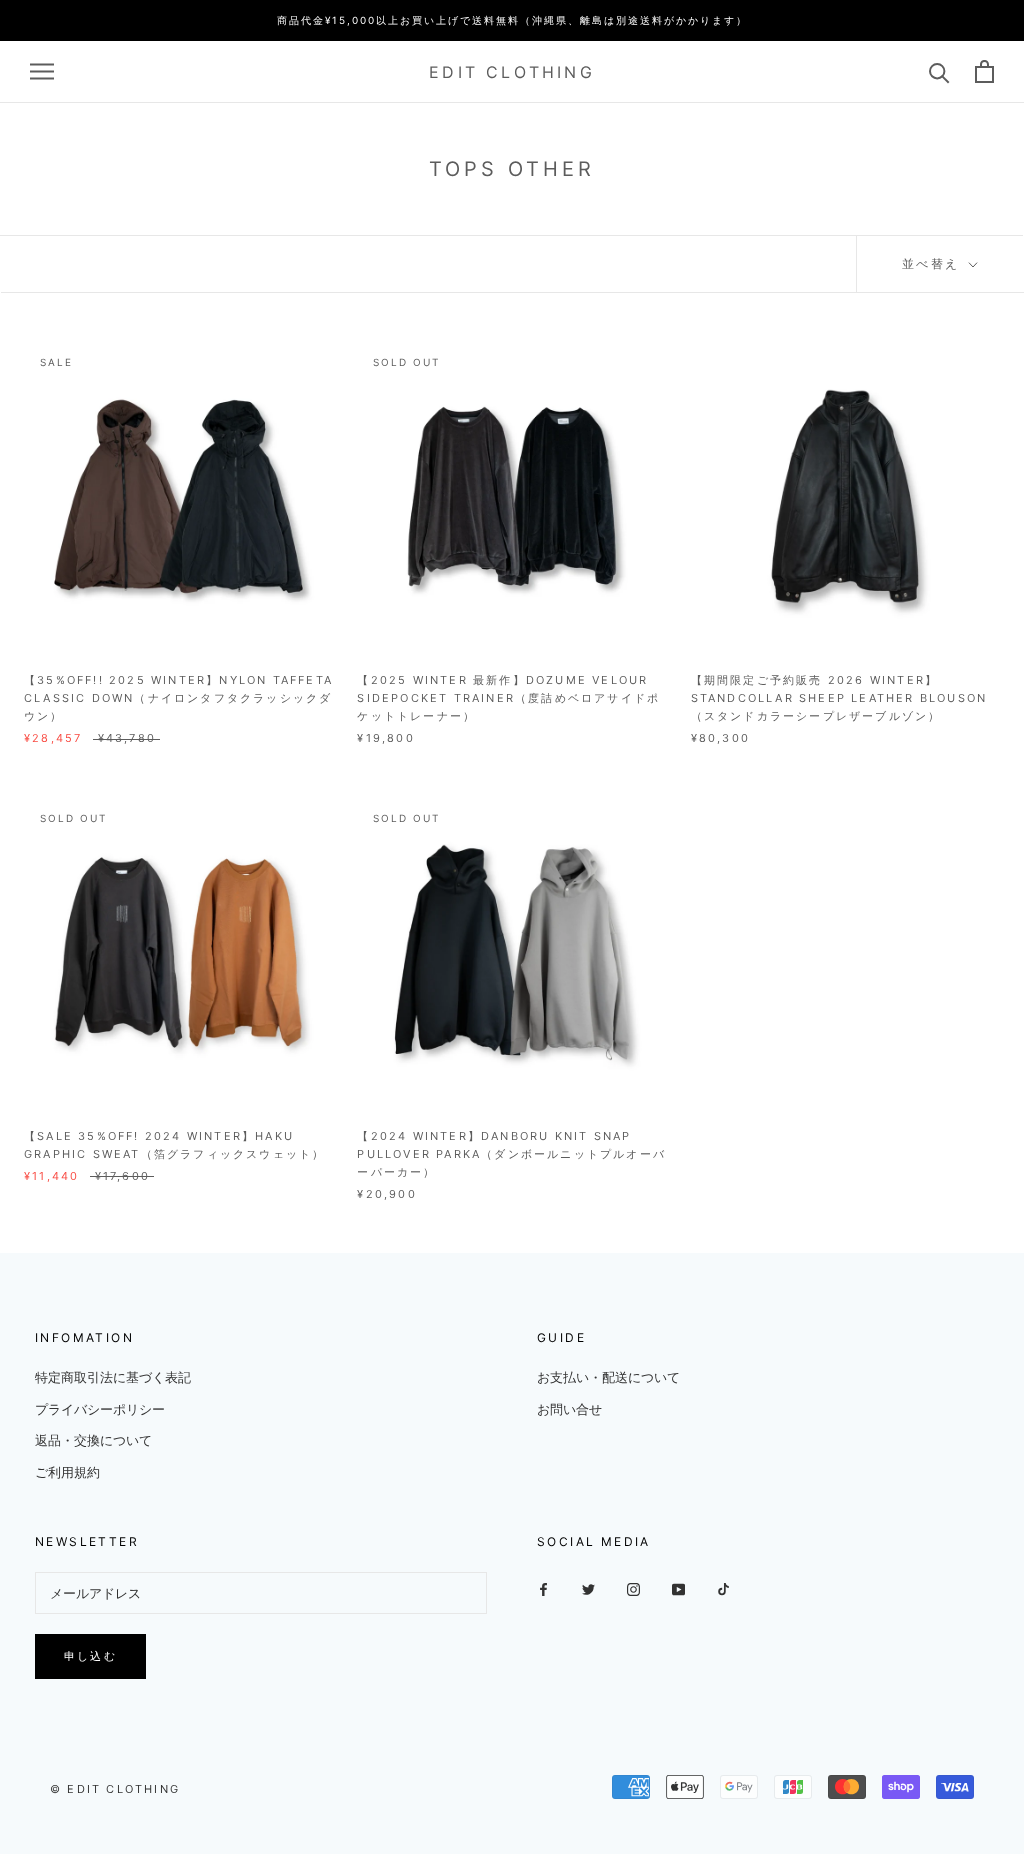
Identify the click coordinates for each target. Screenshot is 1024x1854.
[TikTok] (723, 1588)
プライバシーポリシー (100, 1409)
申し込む (90, 1656)
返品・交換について (93, 1440)
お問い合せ (569, 1409)
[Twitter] (588, 1588)
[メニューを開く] (42, 71)
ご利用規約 (67, 1472)
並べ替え (933, 263)
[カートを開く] (984, 71)
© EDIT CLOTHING (115, 1789)
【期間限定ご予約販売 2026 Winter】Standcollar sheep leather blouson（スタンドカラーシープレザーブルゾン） (839, 698)
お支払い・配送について (608, 1377)
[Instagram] (633, 1588)
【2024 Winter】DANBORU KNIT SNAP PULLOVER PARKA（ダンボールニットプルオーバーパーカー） (511, 1154)
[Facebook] (543, 1588)
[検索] (939, 71)
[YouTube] (678, 1588)
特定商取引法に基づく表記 (113, 1377)
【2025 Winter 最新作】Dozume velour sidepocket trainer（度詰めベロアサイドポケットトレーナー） (508, 698)
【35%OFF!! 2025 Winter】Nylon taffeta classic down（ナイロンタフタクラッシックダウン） (178, 698)
